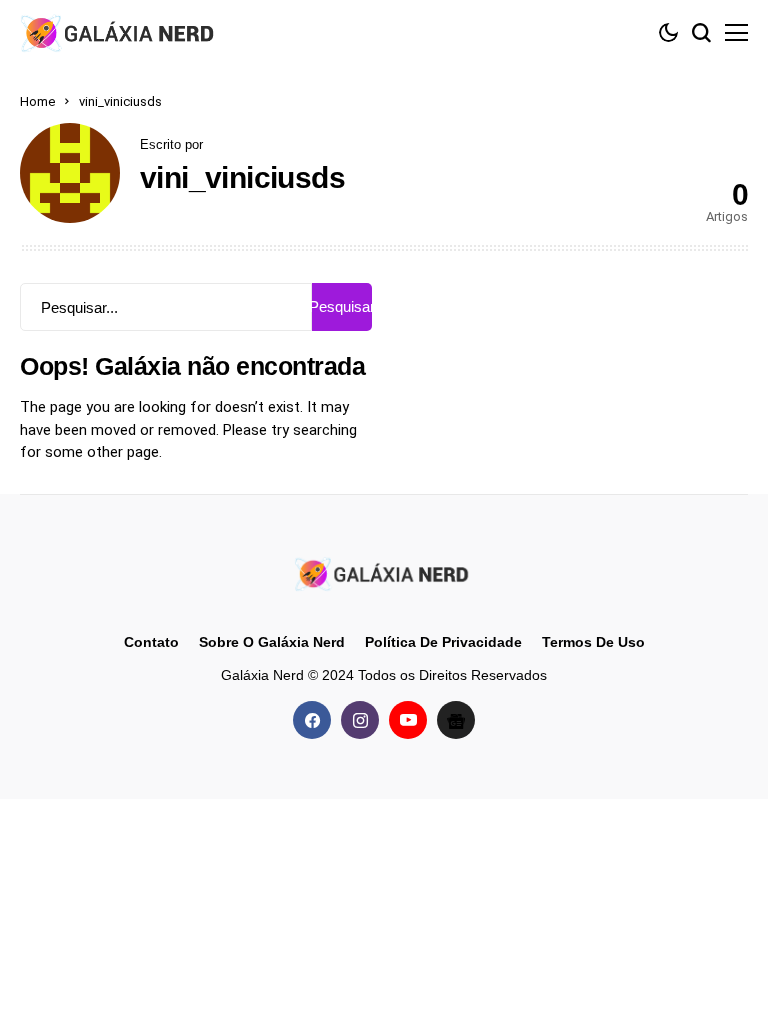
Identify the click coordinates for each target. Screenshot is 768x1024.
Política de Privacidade (443, 642)
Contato (151, 642)
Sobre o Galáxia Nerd (272, 642)
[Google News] (456, 720)
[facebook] (312, 720)
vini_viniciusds (242, 177)
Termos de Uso (593, 642)
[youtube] (408, 720)
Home (37, 101)
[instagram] (360, 720)
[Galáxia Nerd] (120, 32)
